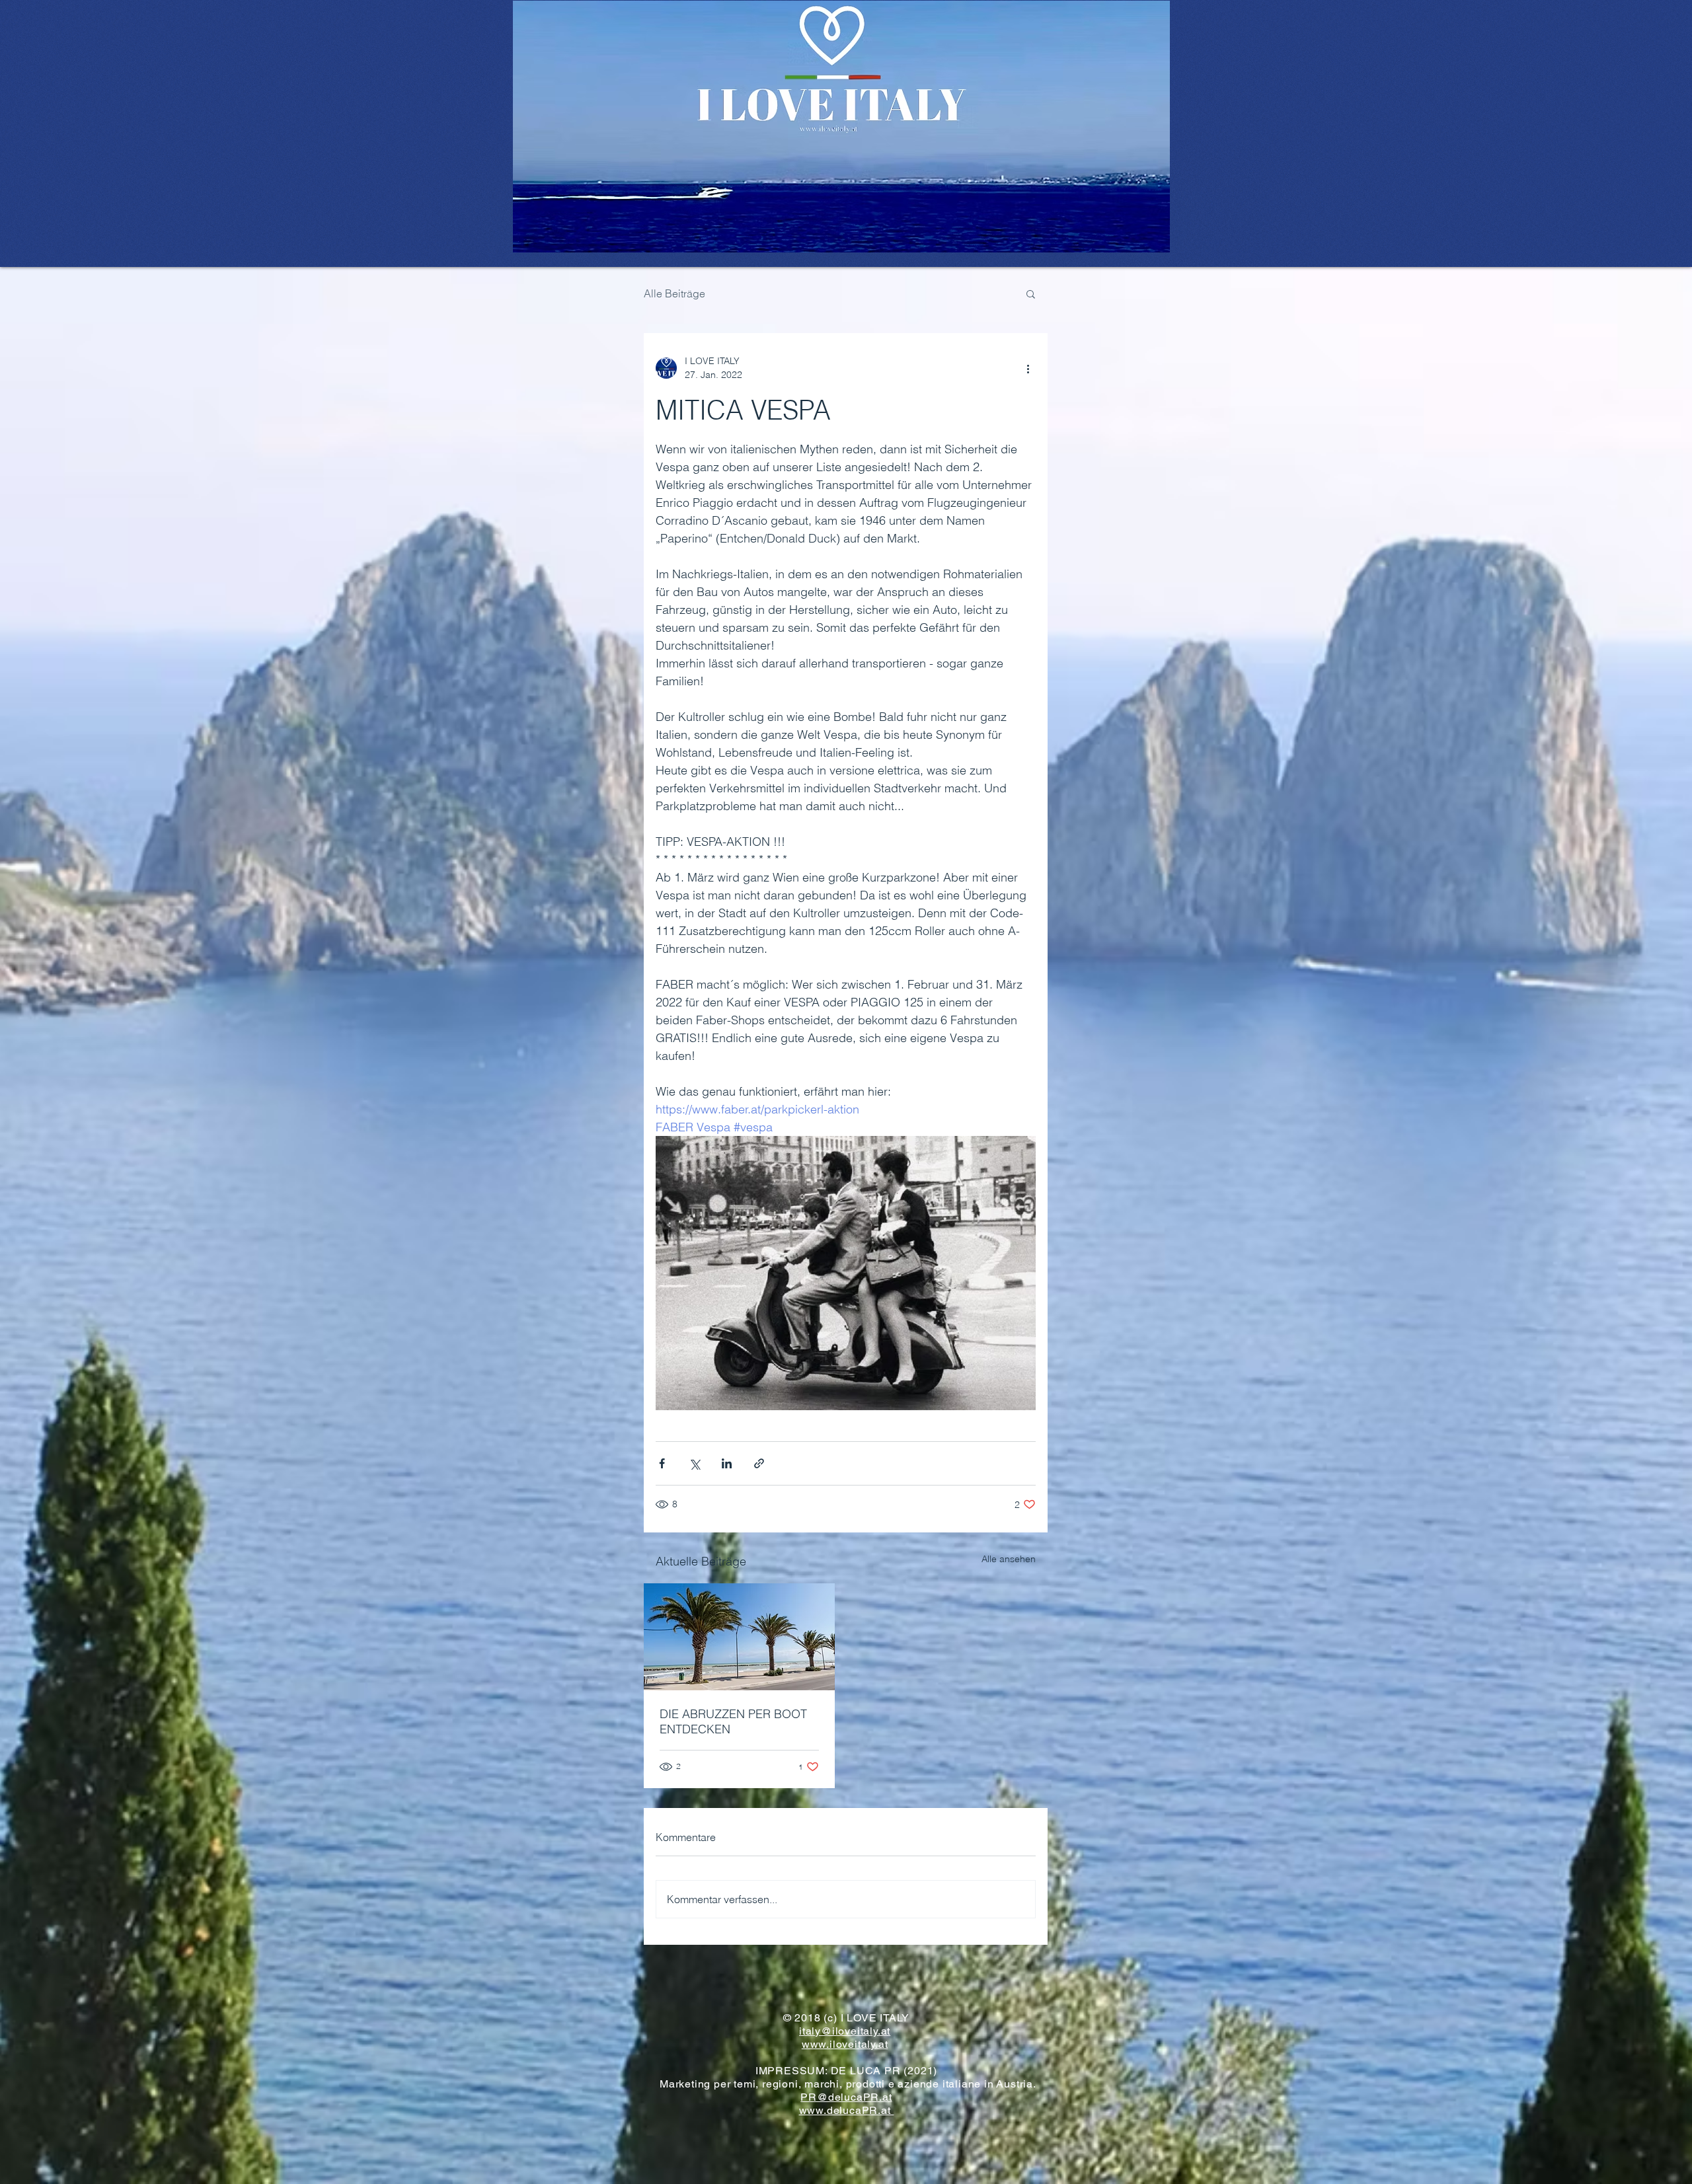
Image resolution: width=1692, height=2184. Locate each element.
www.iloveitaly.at (845, 2044)
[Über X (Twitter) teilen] (694, 1463)
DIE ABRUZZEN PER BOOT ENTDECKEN (733, 1721)
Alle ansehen (1009, 1559)
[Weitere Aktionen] (1028, 368)
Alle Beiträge (674, 293)
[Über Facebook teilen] (662, 1463)
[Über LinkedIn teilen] (727, 1463)
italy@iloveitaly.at (845, 2031)
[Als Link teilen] (759, 1463)
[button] (1031, 293)
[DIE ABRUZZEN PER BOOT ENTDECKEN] (739, 1637)
